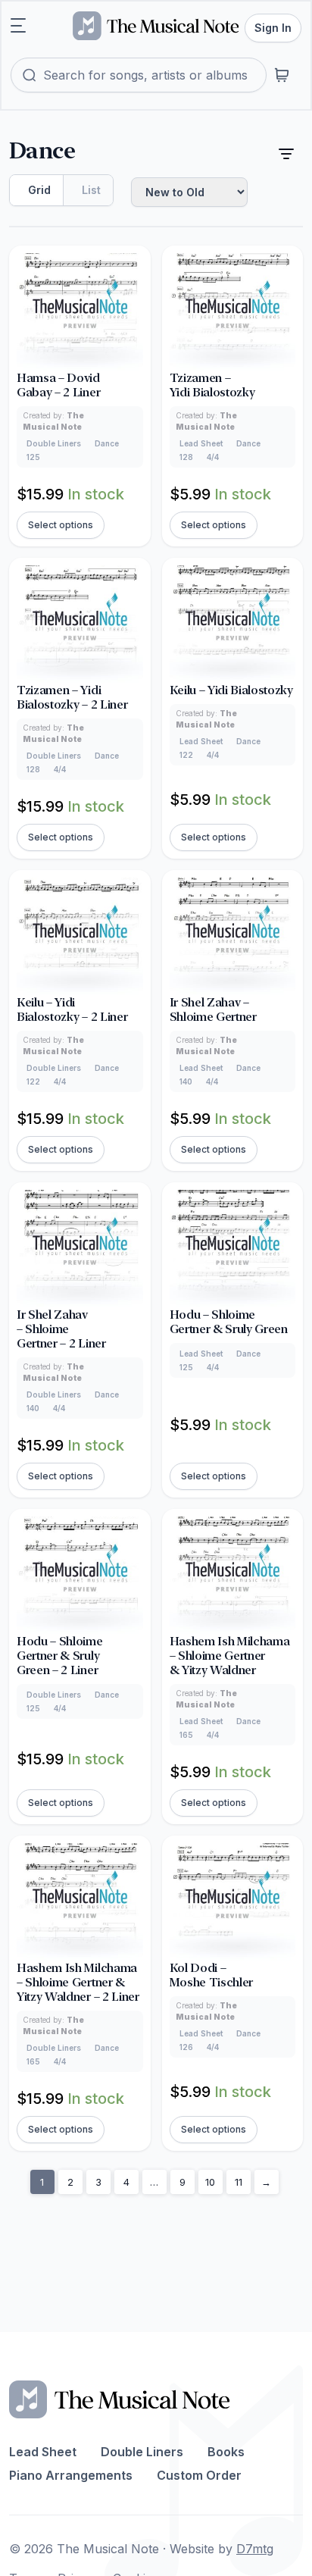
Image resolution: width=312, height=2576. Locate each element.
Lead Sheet (43, 2452)
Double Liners (142, 2452)
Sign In (273, 28)
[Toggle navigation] (18, 26)
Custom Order (199, 2475)
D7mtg (255, 2549)
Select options (61, 525)
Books (226, 2452)
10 (210, 2182)
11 (239, 2182)
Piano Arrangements (71, 2475)
